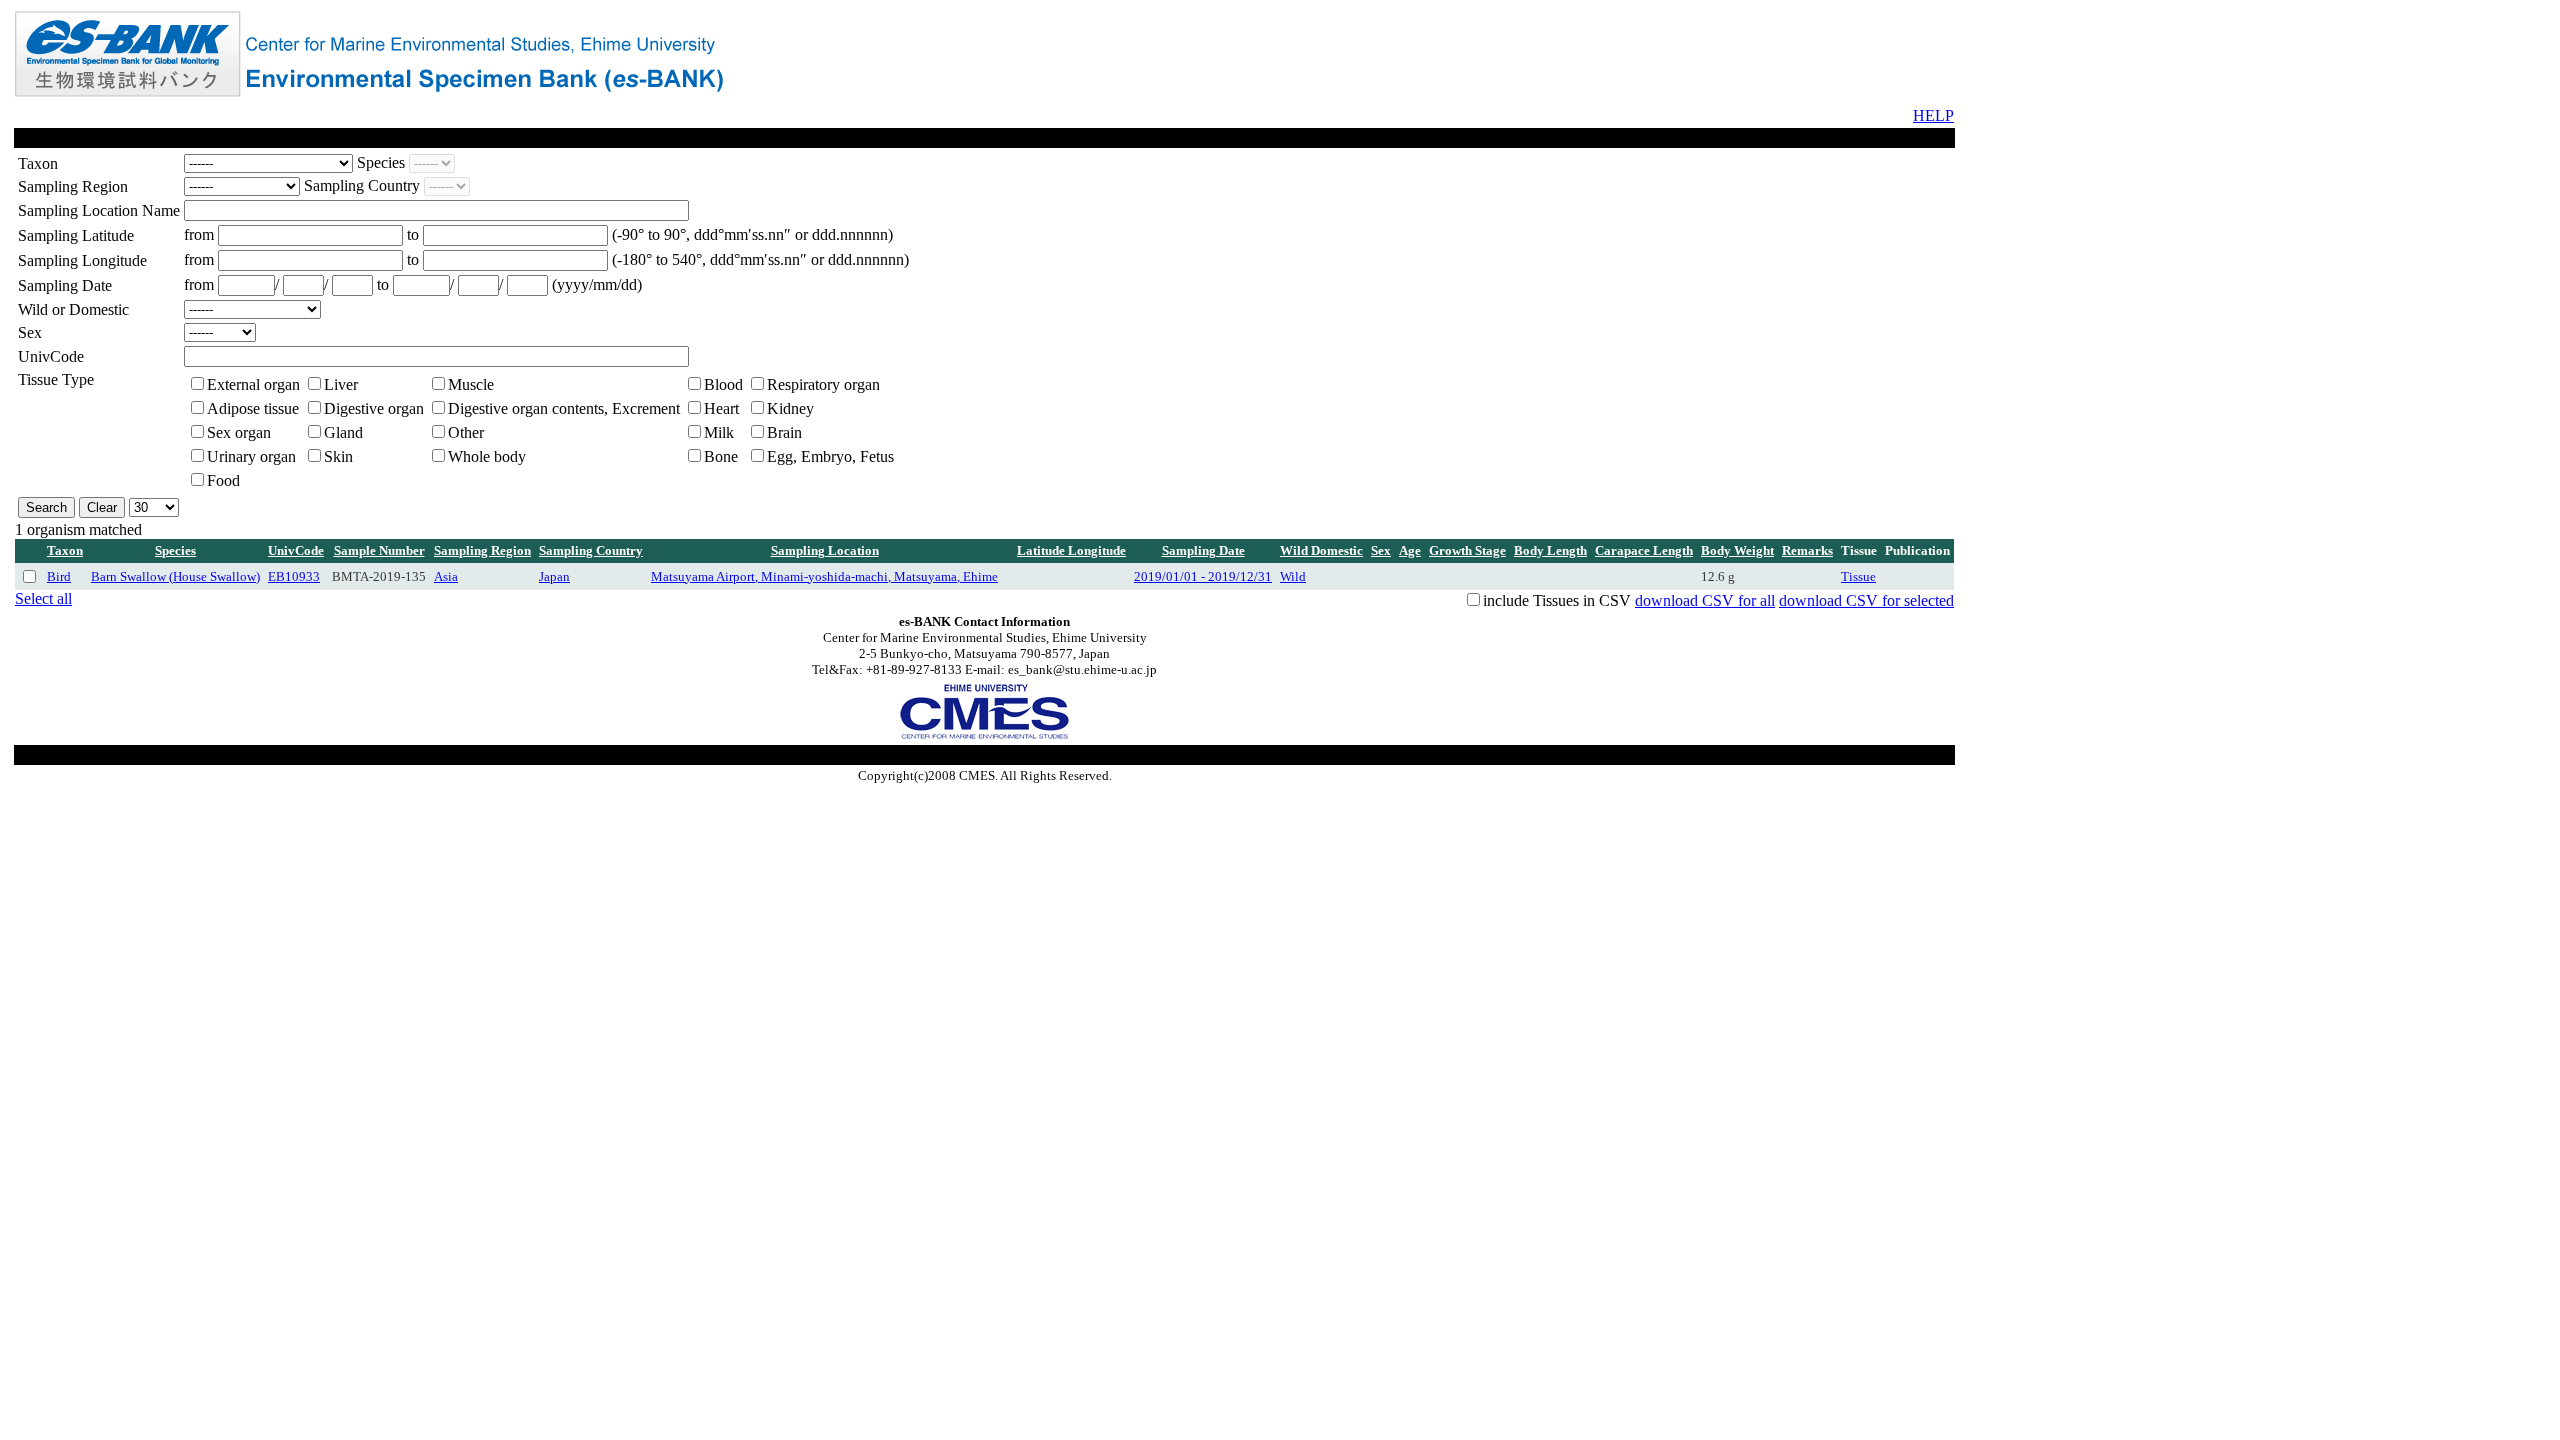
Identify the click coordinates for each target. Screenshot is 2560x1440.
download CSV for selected (1866, 600)
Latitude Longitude (1071, 550)
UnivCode (296, 550)
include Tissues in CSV (1557, 600)
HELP (1933, 115)
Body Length (1550, 550)
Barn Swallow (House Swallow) (175, 576)
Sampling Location (825, 550)
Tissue (1858, 576)
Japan (554, 576)
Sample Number (379, 550)
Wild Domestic (1321, 550)
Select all (43, 598)
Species (175, 550)
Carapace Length (1644, 550)
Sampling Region (482, 550)
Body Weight (1737, 550)
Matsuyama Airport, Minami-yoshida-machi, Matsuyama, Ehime (824, 576)
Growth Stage (1467, 550)
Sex (1381, 550)
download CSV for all (1705, 600)
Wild (1293, 576)
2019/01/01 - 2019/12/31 (1203, 576)
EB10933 (294, 576)
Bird (59, 576)
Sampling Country (591, 550)
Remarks (1807, 550)
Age (1410, 550)
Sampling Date (1203, 550)
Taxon (65, 550)
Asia (446, 576)
